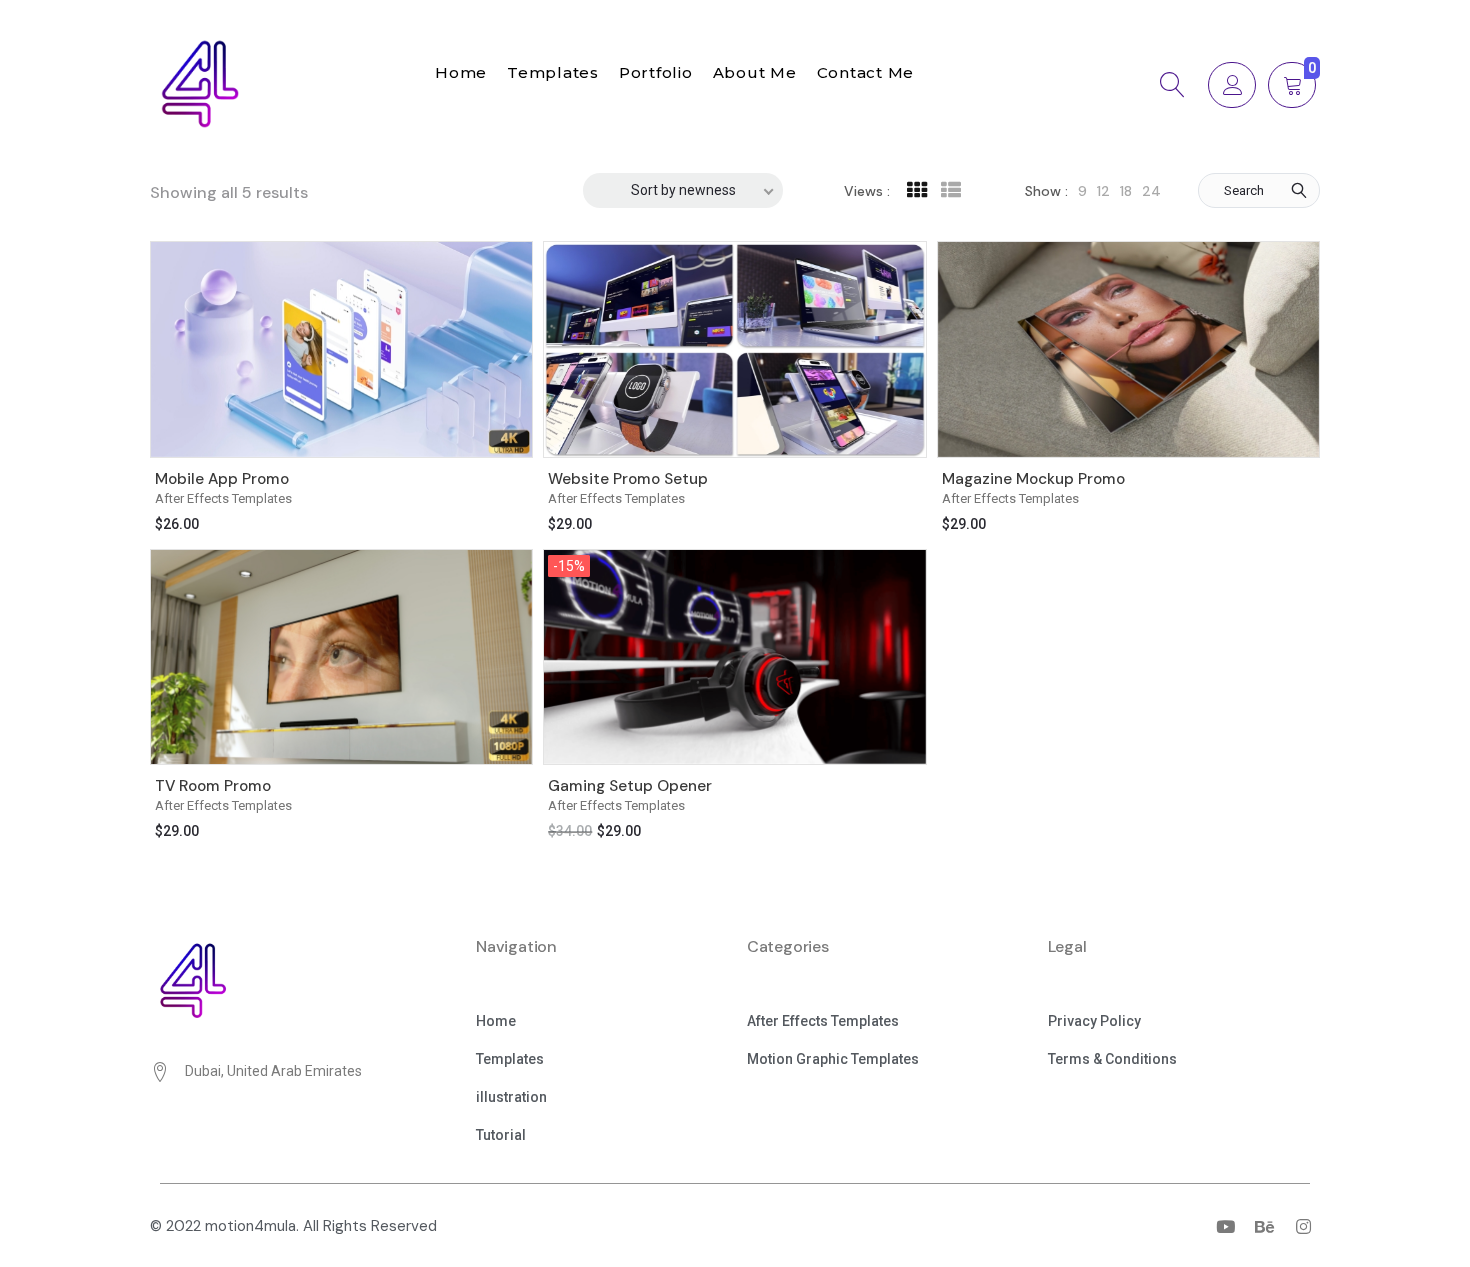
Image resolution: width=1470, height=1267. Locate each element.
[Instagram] (1303, 1226)
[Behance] (1264, 1226)
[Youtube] (1225, 1226)
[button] (496, 1023)
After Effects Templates (223, 498)
